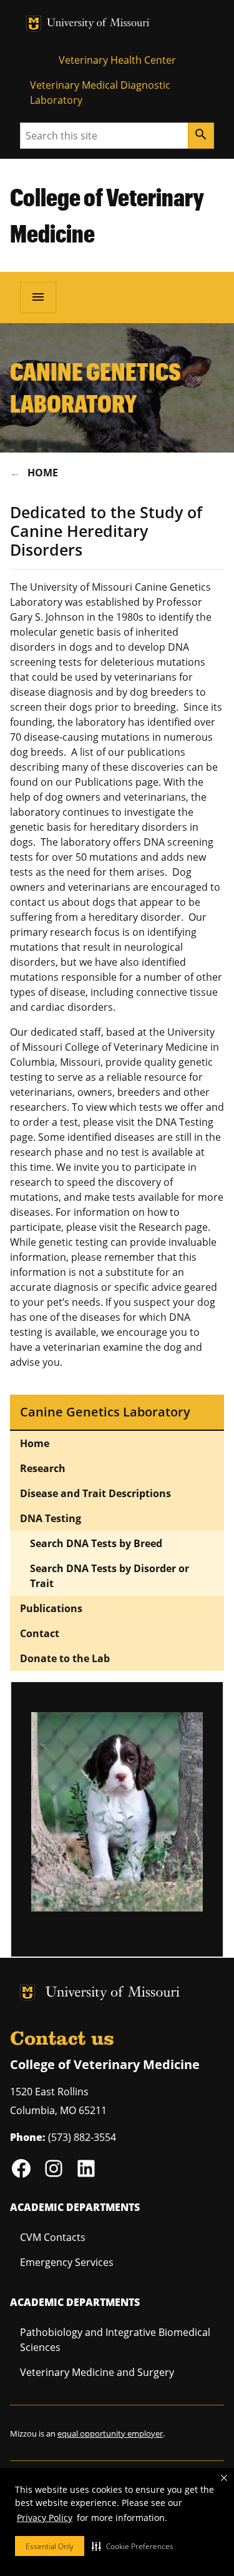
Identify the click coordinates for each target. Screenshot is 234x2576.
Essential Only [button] (50, 2546)
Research (43, 1468)
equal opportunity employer (110, 2433)
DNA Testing (51, 1518)
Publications (51, 1608)
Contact (40, 1633)
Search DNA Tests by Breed (96, 1543)
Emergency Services (67, 2262)
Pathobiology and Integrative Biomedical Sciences (115, 2340)
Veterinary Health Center (117, 60)
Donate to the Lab (65, 1658)
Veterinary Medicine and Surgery (97, 2372)
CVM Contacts (53, 2237)
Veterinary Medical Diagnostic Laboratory (100, 93)
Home (43, 473)
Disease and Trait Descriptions (95, 1493)
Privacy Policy (45, 2518)
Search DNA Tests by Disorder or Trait (110, 1576)
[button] (133, 2546)
